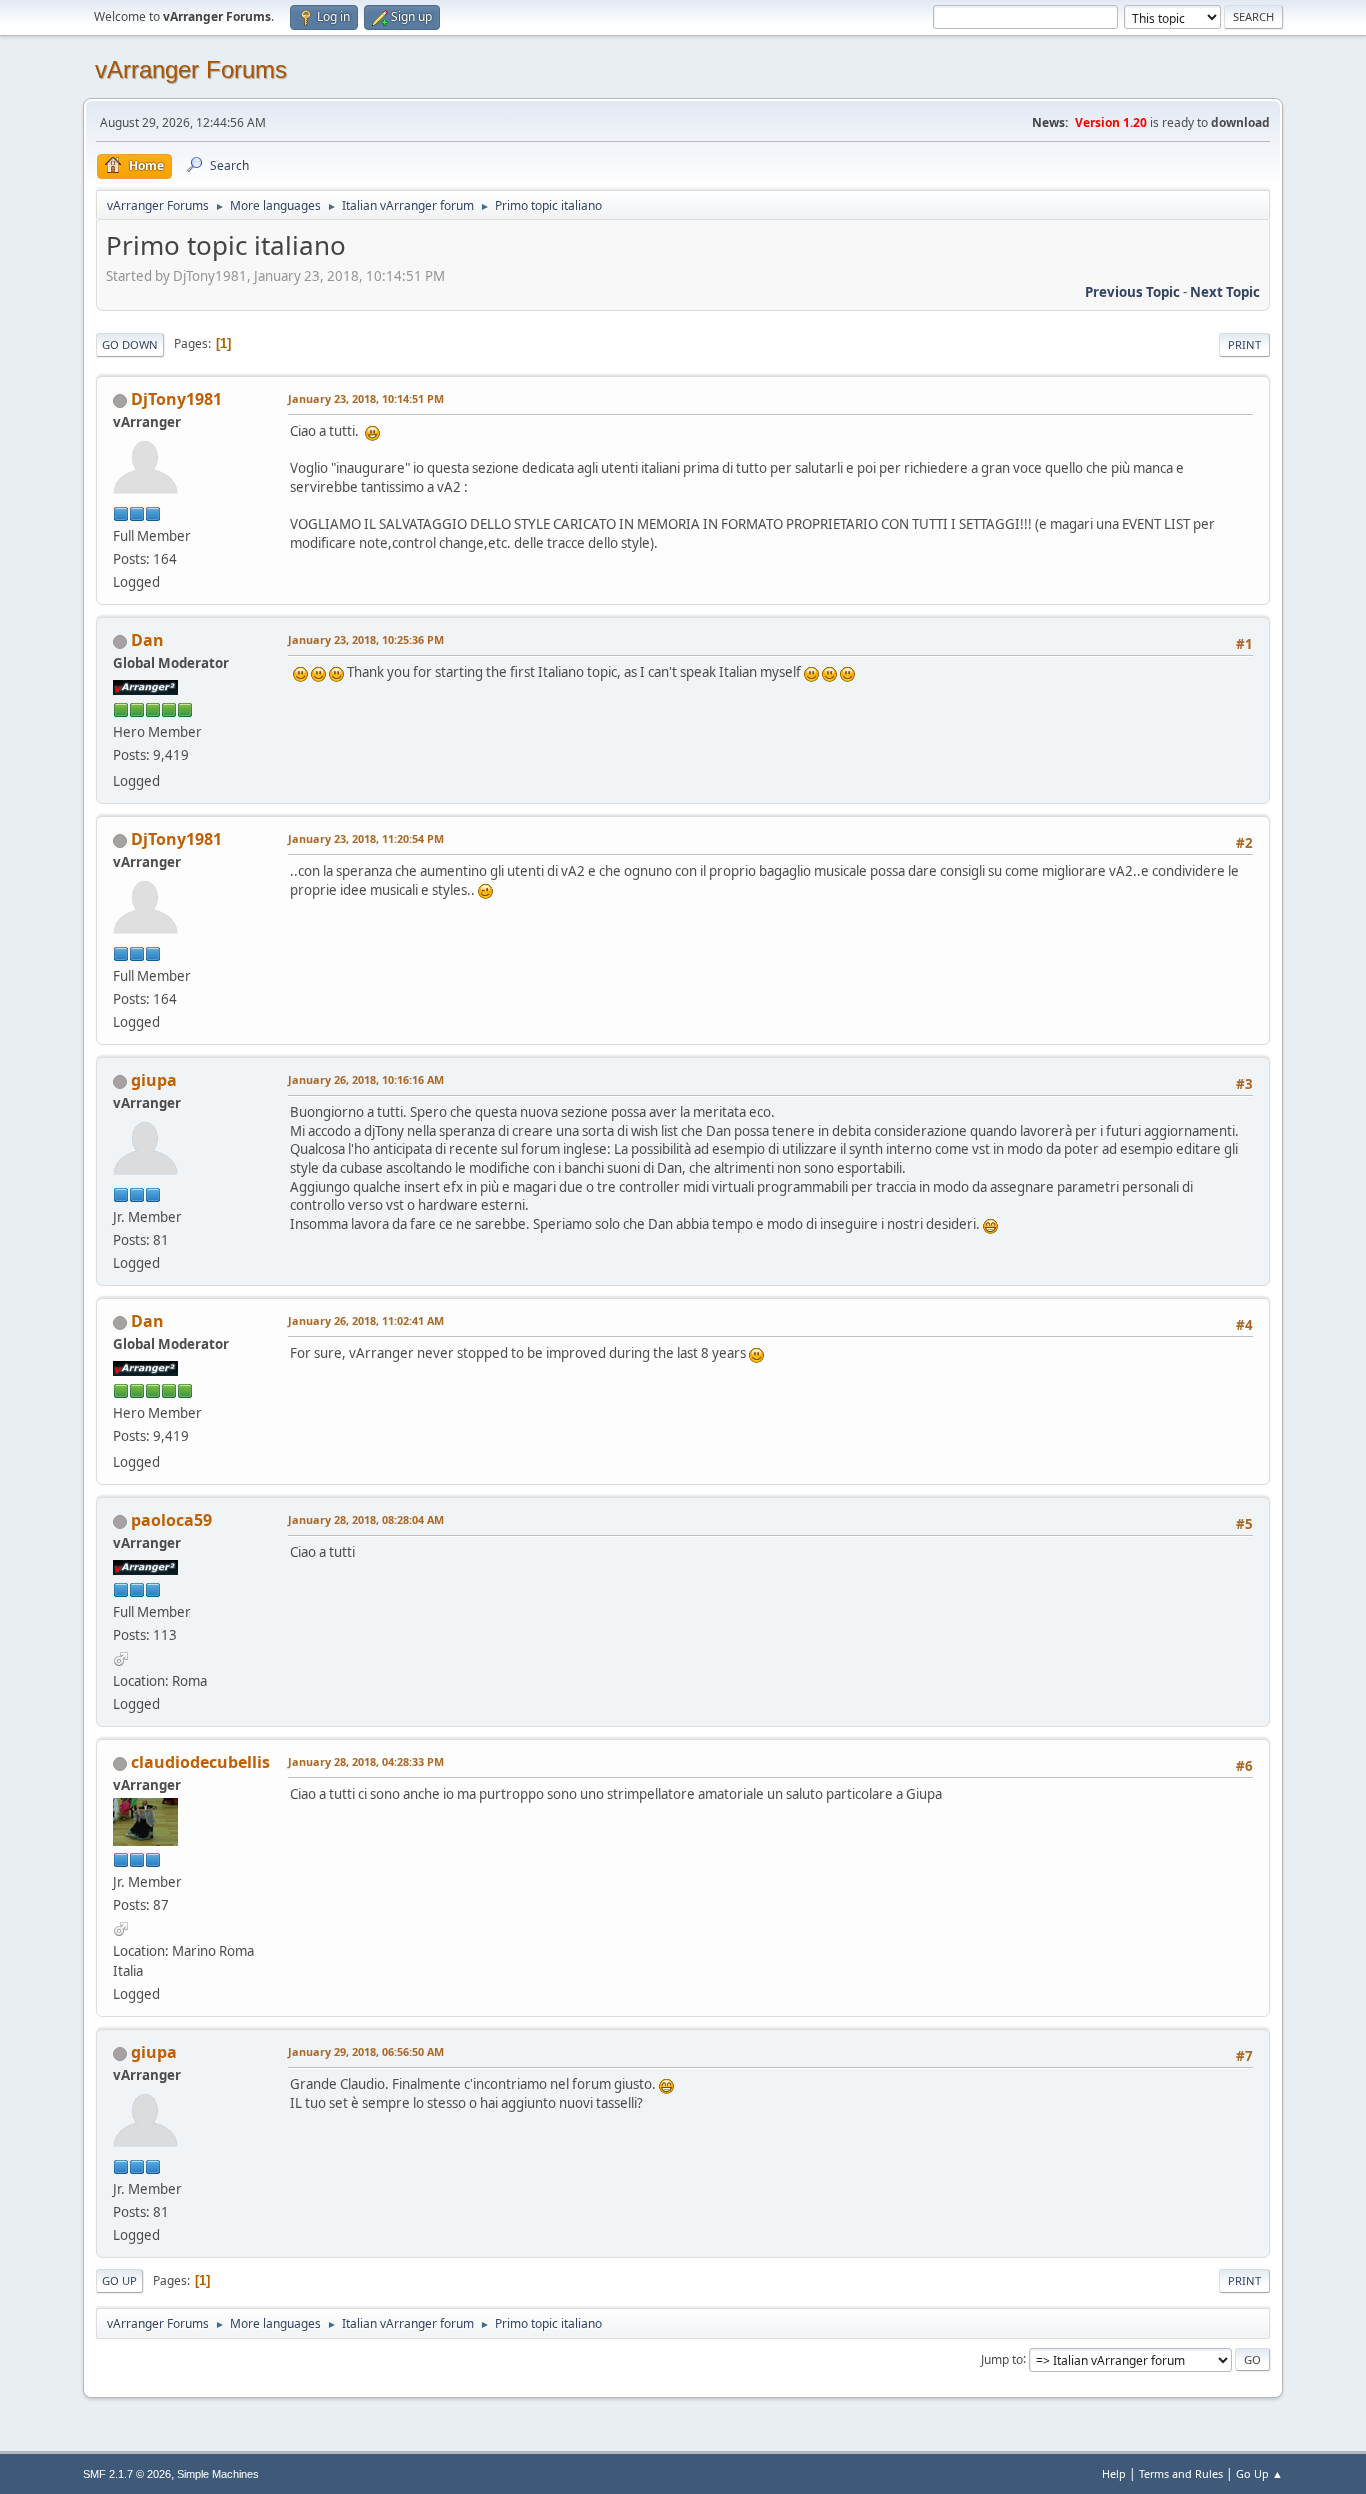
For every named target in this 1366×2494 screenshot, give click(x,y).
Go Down (130, 344)
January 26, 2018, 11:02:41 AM (366, 1320)
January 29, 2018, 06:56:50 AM (366, 2051)
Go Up (119, 2280)
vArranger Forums (191, 69)
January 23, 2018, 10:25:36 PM (366, 639)
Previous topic (1132, 292)
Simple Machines (218, 2474)
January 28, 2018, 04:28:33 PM (366, 1761)
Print (1244, 344)
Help (1114, 2473)
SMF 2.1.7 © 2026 (127, 2474)
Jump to (1002, 2358)
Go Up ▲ (1259, 2473)
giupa (154, 1080)
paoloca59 (171, 1520)
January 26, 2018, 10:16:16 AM (366, 1079)
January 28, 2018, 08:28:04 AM (366, 1519)
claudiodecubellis (200, 1762)
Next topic (1225, 292)
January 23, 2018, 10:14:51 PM (366, 398)
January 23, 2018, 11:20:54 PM (366, 838)
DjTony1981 (176, 399)
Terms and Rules (1181, 2473)
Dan (147, 640)
